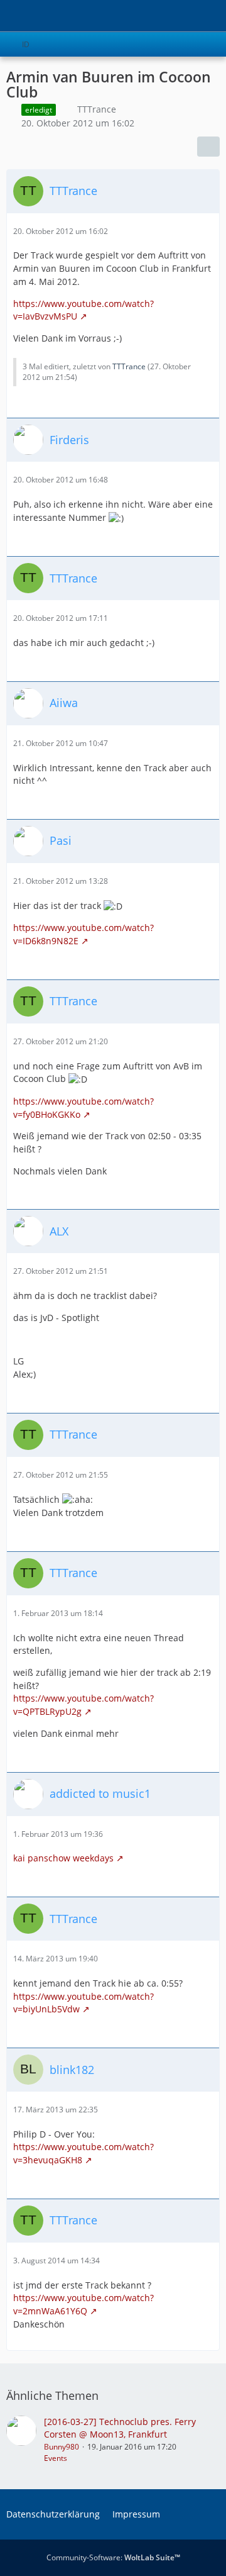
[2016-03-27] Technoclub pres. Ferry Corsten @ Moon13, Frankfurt (120, 2428)
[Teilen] (208, 147)
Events (56, 2458)
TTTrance (97, 109)
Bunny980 (62, 2447)
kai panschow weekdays (63, 1858)
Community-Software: (113, 2557)
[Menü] (210, 16)
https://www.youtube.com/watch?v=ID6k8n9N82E (83, 934)
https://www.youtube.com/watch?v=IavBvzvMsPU (83, 310)
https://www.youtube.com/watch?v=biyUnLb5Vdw (83, 2003)
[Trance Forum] (6, 16)
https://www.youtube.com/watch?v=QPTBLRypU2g (83, 1705)
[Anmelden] (178, 16)
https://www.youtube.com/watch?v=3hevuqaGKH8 (83, 2153)
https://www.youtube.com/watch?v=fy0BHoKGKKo (83, 1108)
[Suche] (147, 16)
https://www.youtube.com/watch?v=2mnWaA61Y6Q (83, 2304)
